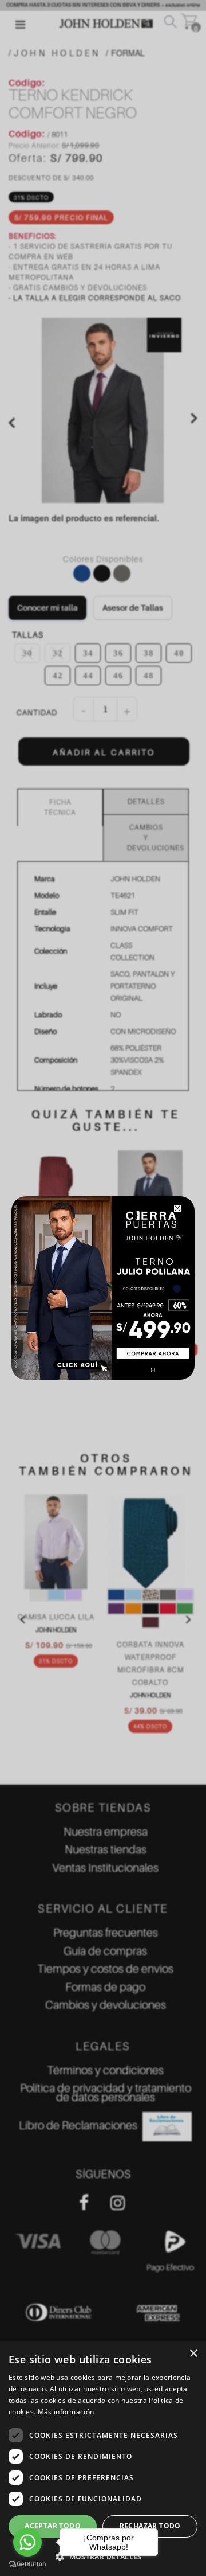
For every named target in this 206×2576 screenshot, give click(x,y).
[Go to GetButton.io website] (27, 2564)
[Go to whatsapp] (27, 2542)
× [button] (193, 2354)
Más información (66, 2412)
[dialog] (103, 2459)
